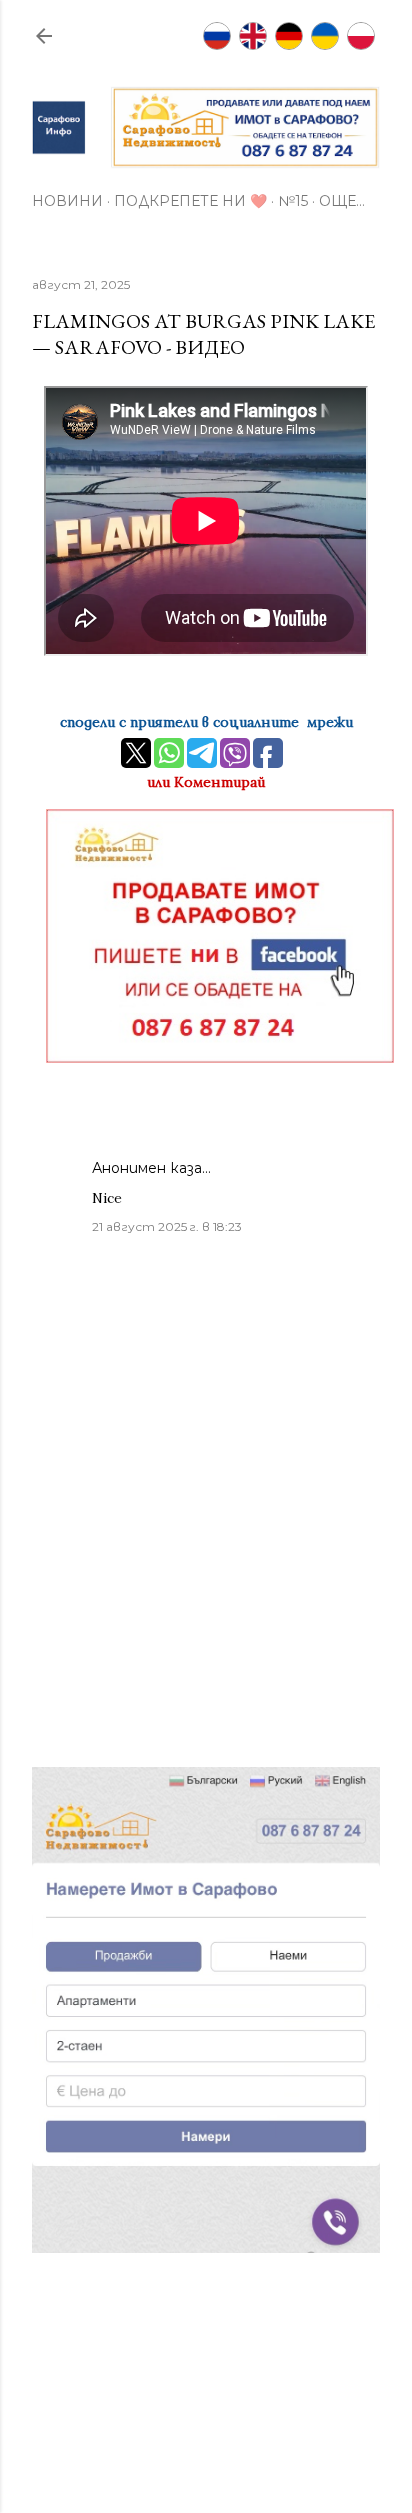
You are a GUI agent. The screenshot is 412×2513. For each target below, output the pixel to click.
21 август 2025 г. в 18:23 (167, 1226)
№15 (293, 201)
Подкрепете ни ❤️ (190, 201)
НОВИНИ (67, 201)
